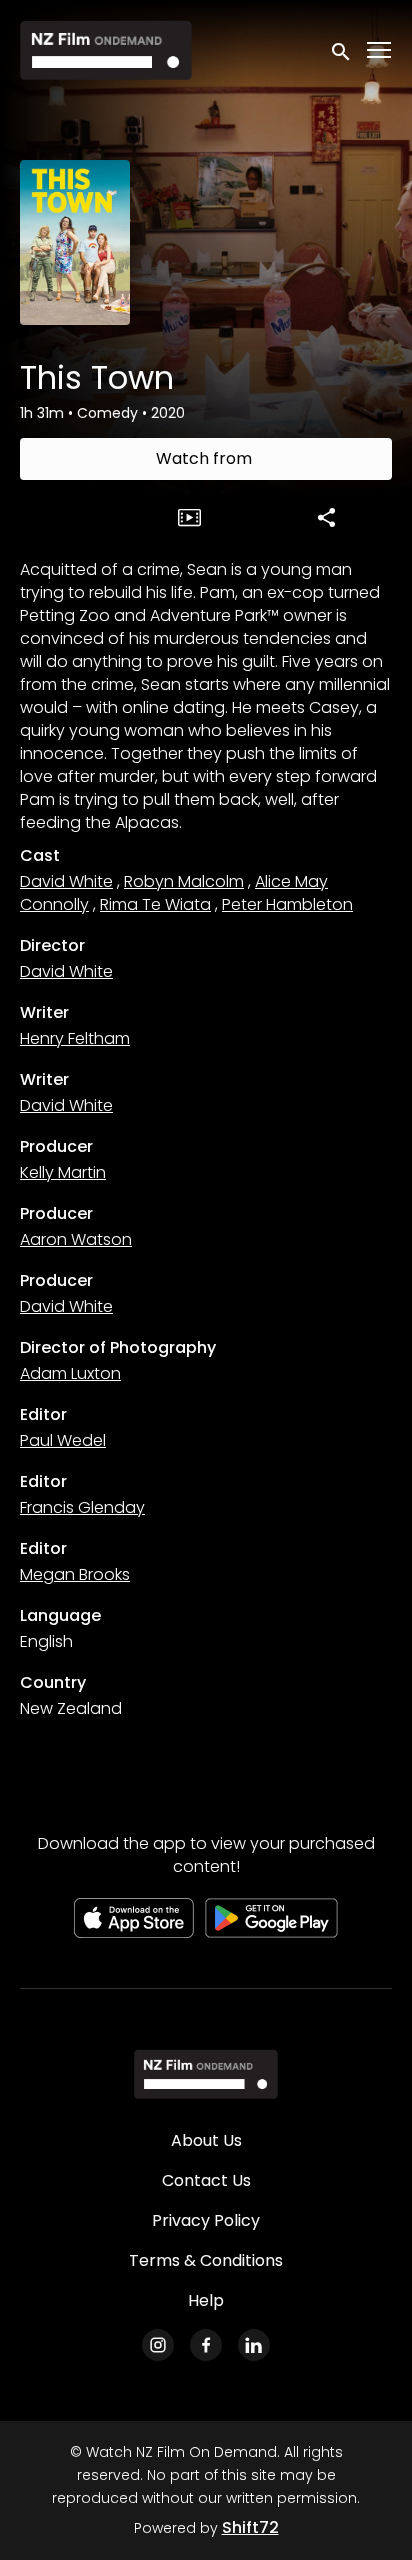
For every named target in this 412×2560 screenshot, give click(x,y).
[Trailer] (190, 517)
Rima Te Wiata (155, 904)
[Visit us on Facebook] (206, 2345)
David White (66, 881)
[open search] (342, 49)
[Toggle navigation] (380, 50)
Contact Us (206, 2180)
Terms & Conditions (206, 2260)
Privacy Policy (206, 2220)
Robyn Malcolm (184, 881)
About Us (206, 2140)
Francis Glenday (82, 1507)
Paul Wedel (63, 1440)
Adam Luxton (70, 1373)
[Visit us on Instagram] (158, 2345)
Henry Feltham (75, 1038)
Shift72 (250, 2527)
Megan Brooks (75, 1574)
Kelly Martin (63, 1172)
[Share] (327, 517)
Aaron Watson (76, 1239)
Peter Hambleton (287, 904)
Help (206, 2300)
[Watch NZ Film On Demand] (205, 2074)
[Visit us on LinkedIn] (254, 2345)
